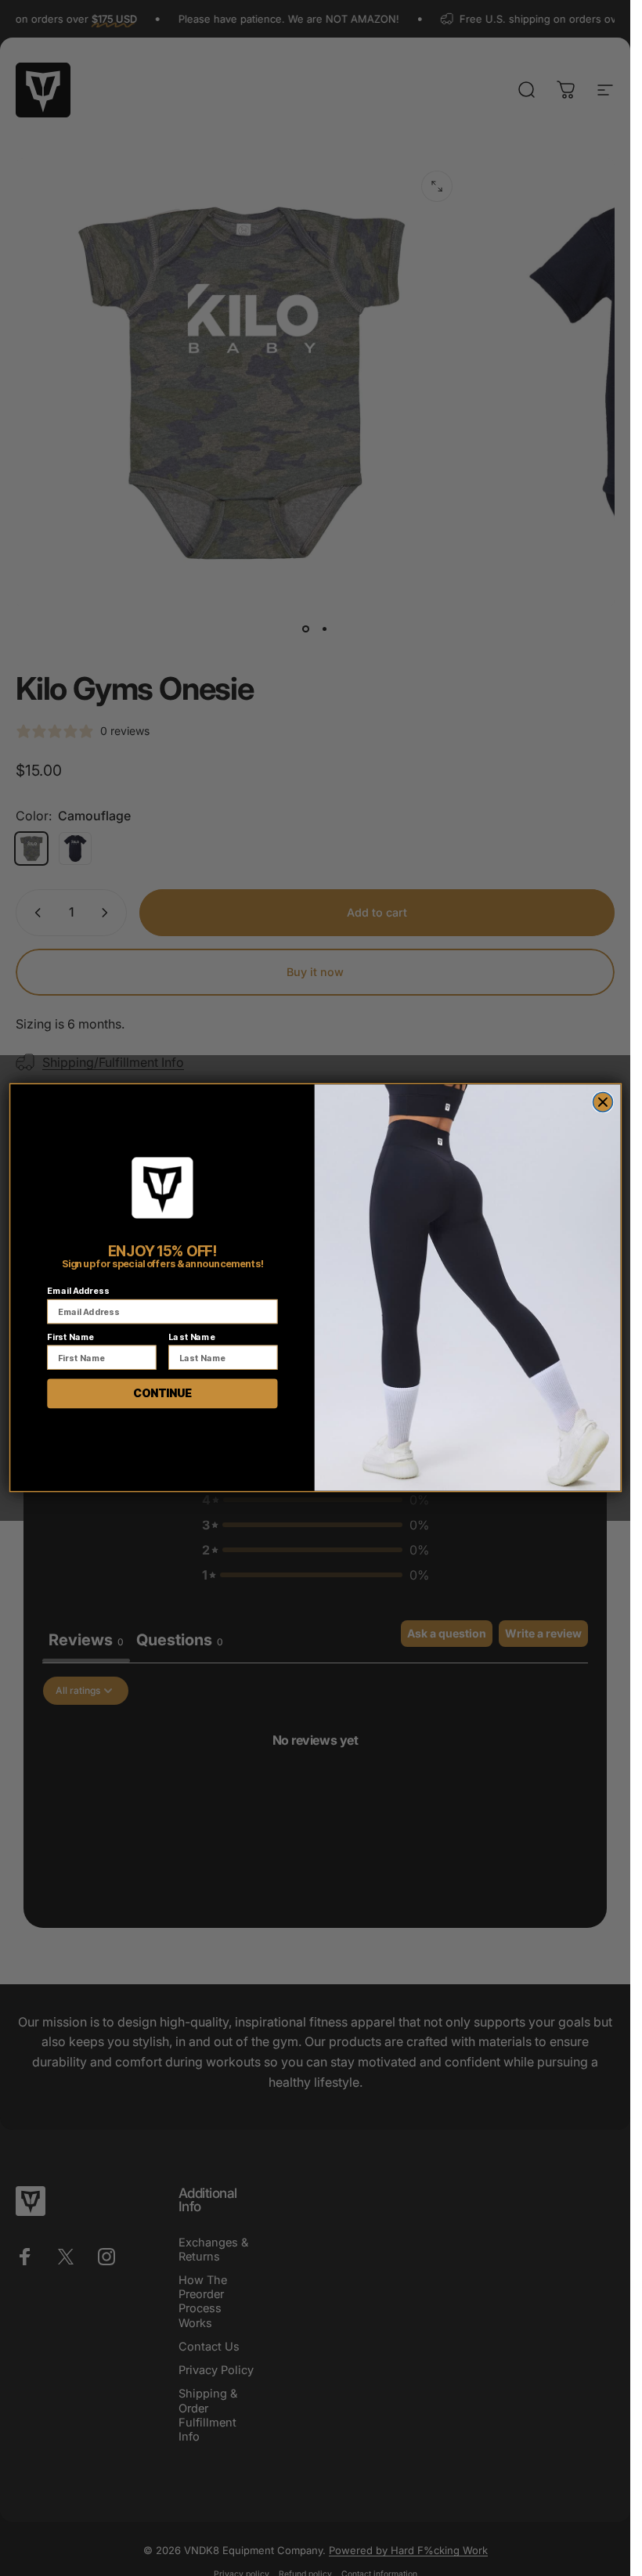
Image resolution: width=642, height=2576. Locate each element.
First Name (70, 1337)
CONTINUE (162, 1393)
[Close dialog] (602, 1102)
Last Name (191, 1337)
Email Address (78, 1290)
